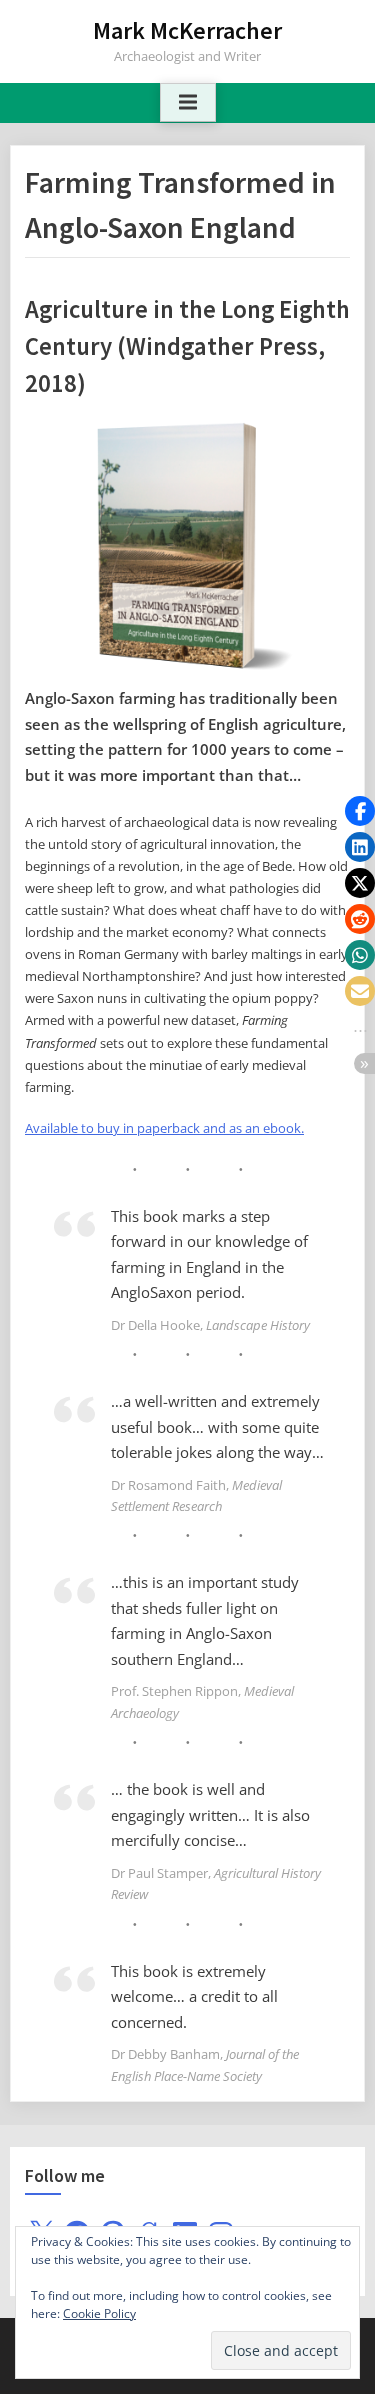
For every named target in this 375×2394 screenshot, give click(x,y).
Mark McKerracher (187, 30)
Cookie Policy (99, 2313)
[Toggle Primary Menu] (188, 103)
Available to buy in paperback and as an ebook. (164, 1128)
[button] (360, 811)
